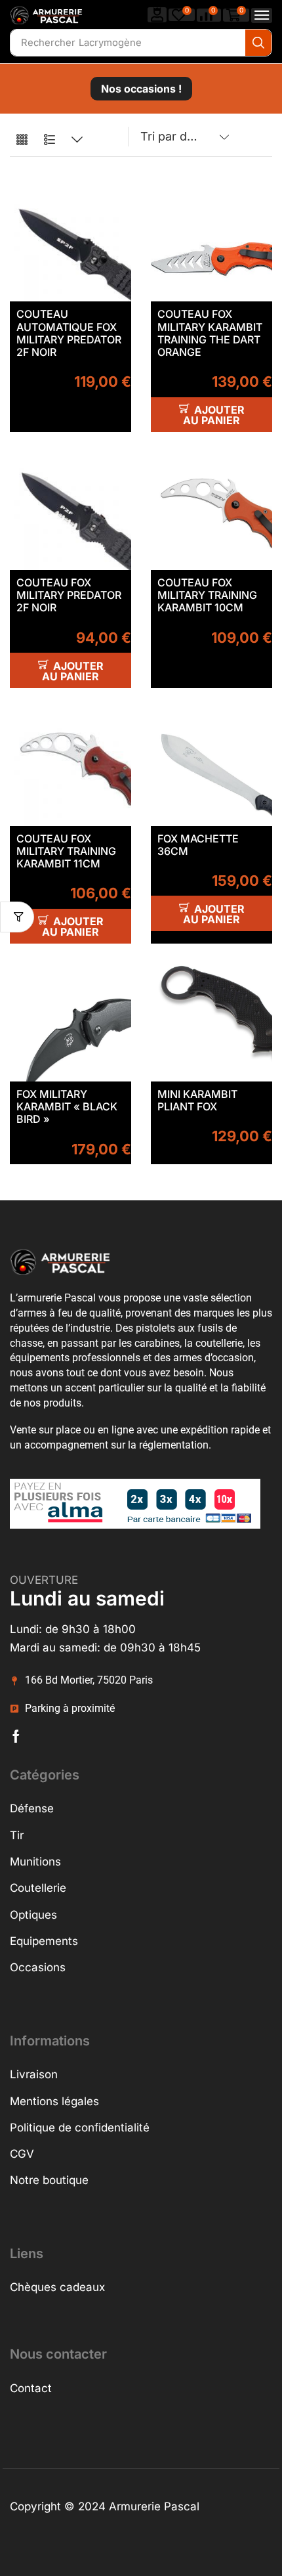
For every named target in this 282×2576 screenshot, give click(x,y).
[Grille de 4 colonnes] (22, 140)
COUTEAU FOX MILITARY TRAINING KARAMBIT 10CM (207, 595)
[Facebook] (16, 1736)
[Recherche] (258, 43)
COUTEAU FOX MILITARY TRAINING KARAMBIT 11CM (66, 851)
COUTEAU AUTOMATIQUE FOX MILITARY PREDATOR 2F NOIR (69, 333)
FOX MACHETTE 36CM (198, 845)
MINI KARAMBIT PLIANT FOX (197, 1100)
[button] (157, 15)
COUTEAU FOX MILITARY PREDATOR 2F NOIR (69, 595)
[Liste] (50, 140)
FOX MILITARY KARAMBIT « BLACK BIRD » (67, 1106)
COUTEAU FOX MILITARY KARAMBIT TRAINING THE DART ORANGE (210, 333)
